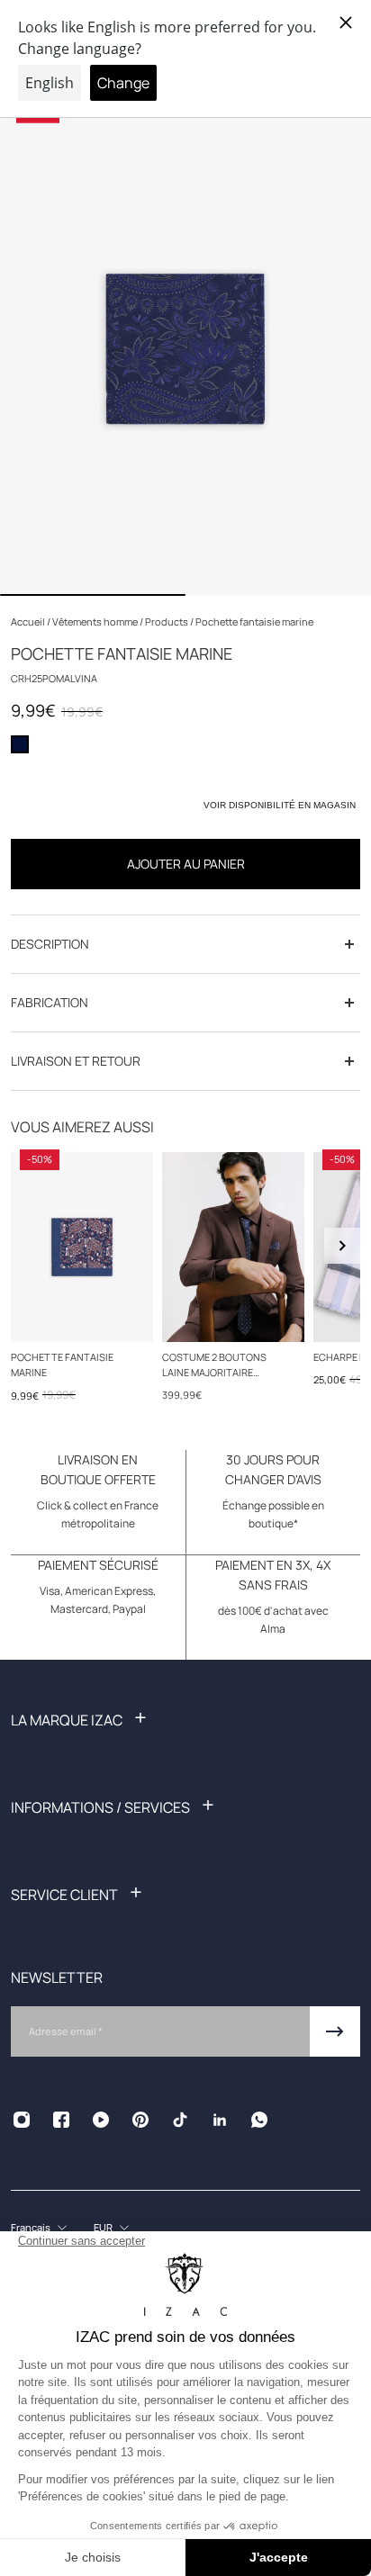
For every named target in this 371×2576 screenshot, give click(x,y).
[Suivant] (342, 1246)
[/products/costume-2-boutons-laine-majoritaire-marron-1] (233, 1247)
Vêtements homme (96, 621)
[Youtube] (101, 2120)
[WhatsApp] (259, 2120)
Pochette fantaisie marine (62, 1364)
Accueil (29, 621)
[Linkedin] (220, 2120)
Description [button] (50, 944)
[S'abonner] (335, 2031)
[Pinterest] (140, 2120)
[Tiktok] (180, 2120)
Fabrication (50, 1002)
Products (167, 621)
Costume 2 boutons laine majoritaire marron (214, 1365)
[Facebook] (61, 2120)
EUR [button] (103, 2227)
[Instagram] (22, 2120)
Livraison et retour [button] (76, 1061)
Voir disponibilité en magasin (280, 805)
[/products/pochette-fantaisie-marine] (82, 1247)
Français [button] (31, 2227)
